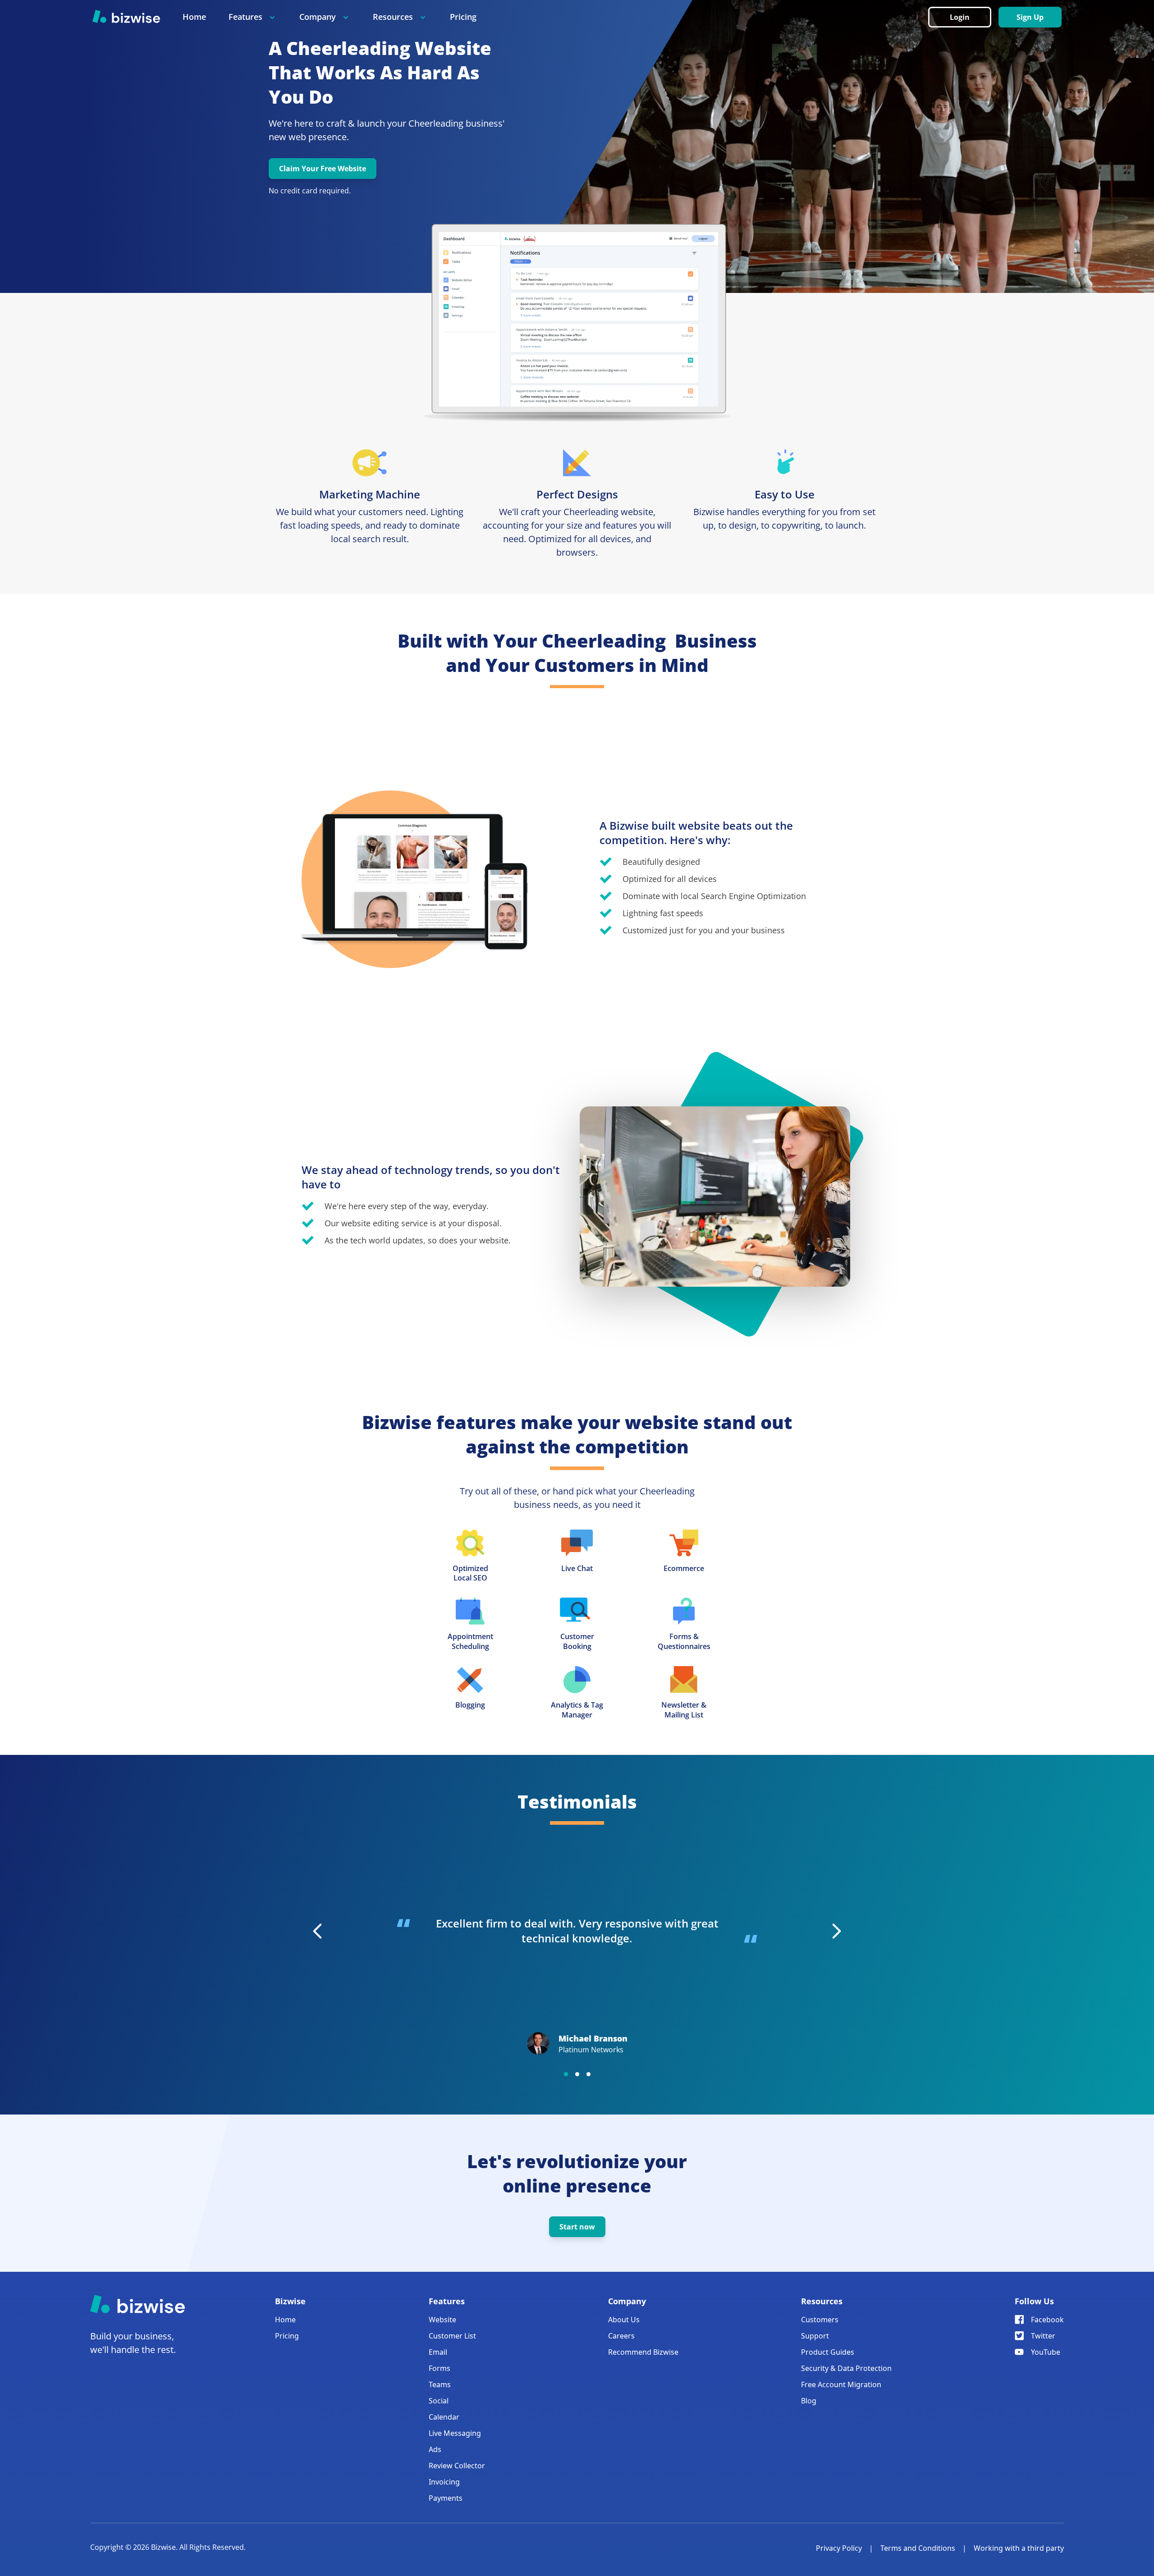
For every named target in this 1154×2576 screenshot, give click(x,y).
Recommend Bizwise (643, 2352)
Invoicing (444, 2482)
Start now (577, 2227)
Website (442, 2320)
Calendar (444, 2417)
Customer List (452, 2336)
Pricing (463, 17)
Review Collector (457, 2466)
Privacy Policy (839, 2548)
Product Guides (828, 2352)
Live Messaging (455, 2433)
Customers (820, 2320)
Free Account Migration (841, 2384)
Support (815, 2336)
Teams (440, 2384)
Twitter (1043, 2336)
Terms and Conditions (918, 2548)
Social (439, 2401)
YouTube (1046, 2352)
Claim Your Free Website (323, 169)
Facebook (1047, 2320)
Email (438, 2352)
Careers (621, 2336)
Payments (446, 2498)
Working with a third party (1019, 2548)
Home (194, 17)
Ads (435, 2449)
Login (960, 17)
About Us (624, 2320)
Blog (809, 2401)
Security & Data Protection (846, 2368)
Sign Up (1030, 17)
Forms (440, 2368)
